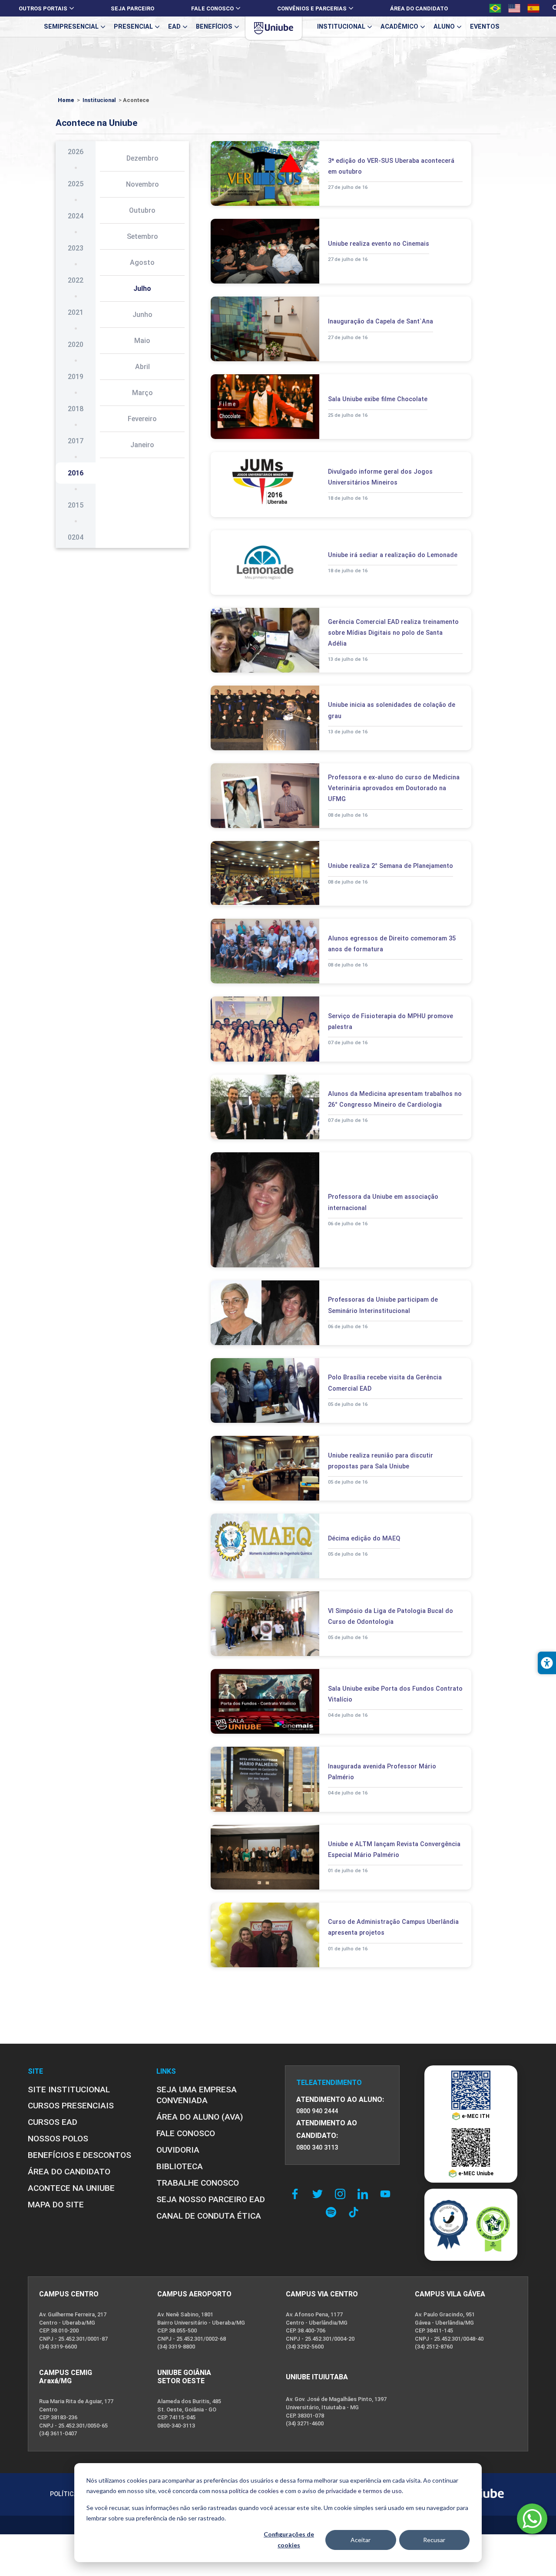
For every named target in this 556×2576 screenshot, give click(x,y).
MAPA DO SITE (56, 2205)
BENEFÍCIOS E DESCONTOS (79, 2155)
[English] (514, 8)
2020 (76, 345)
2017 (76, 441)
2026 (76, 152)
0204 (76, 537)
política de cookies (254, 2491)
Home (66, 100)
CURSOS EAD (53, 2122)
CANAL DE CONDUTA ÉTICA (209, 2216)
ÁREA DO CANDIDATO (69, 2172)
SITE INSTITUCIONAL (69, 2089)
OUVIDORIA (178, 2150)
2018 (76, 409)
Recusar (434, 2540)
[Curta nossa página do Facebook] (297, 2194)
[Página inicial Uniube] (274, 28)
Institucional (99, 100)
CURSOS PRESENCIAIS (71, 2106)
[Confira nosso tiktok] (354, 2212)
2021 (76, 312)
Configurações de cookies (289, 2540)
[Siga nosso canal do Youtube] (387, 2194)
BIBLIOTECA (180, 2166)
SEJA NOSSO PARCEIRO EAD (211, 2199)
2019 (76, 377)
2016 (76, 473)
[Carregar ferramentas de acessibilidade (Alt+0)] (547, 1663)
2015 (76, 505)
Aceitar (361, 2540)
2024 (76, 216)
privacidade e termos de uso (364, 2491)
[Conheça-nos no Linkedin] (365, 2194)
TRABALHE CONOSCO (198, 2183)
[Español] (533, 8)
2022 (76, 280)
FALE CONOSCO (186, 2133)
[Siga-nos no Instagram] (342, 2194)
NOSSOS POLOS (58, 2139)
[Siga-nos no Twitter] (320, 2194)
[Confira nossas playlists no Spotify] (333, 2212)
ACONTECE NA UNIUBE (71, 2188)
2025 (76, 184)
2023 (76, 248)
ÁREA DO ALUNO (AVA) (200, 2117)
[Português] (495, 8)
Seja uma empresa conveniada (197, 2095)
